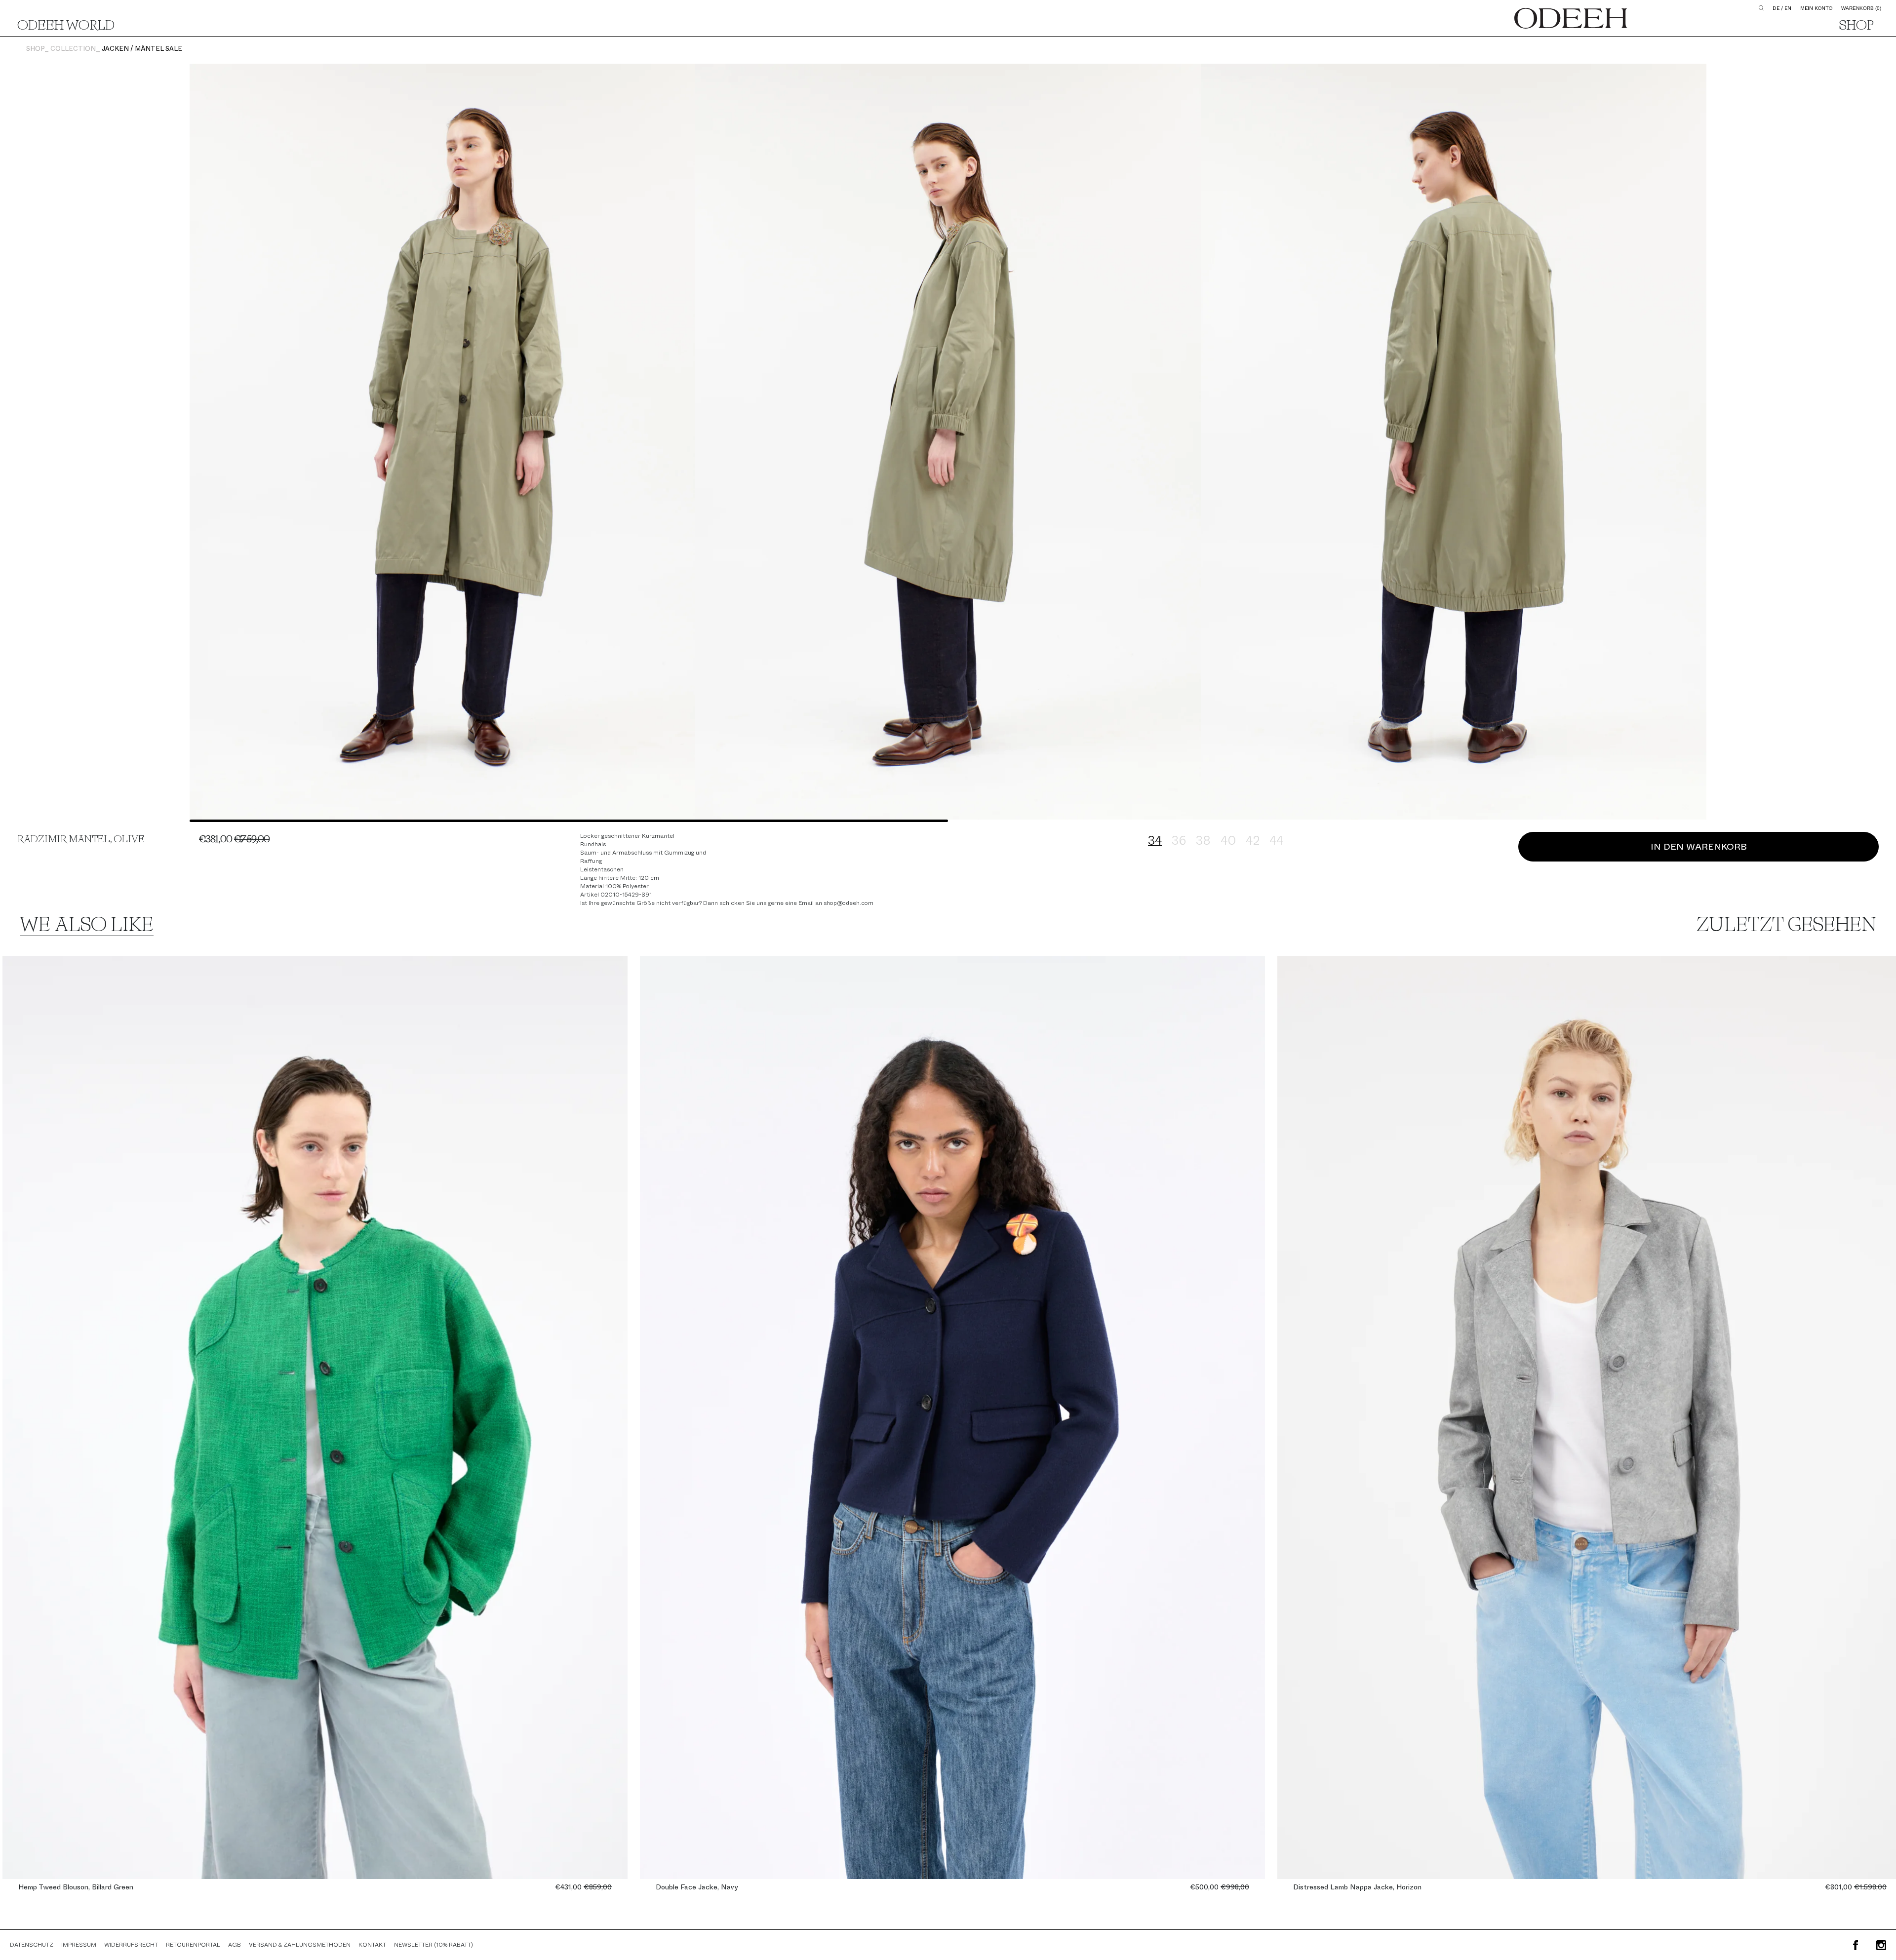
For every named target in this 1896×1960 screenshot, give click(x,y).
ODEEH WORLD (66, 26)
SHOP (1856, 26)
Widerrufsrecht (131, 1945)
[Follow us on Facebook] (1856, 1945)
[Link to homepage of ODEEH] (1571, 18)
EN (1788, 8)
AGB (235, 1945)
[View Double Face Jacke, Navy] (952, 1417)
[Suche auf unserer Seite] (1761, 8)
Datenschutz (32, 1945)
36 (1179, 841)
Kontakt (372, 1945)
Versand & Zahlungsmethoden (300, 1945)
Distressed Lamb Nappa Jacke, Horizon (1357, 1887)
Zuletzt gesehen (1786, 926)
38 (1203, 841)
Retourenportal (193, 1945)
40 (1228, 841)
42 (1253, 841)
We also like (87, 926)
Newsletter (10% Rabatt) (434, 1945)
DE (1776, 8)
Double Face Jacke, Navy (697, 1887)
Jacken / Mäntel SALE (142, 49)
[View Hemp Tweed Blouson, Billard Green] (315, 1417)
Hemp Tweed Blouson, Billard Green (76, 1887)
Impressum (79, 1945)
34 (1155, 841)
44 (1276, 841)
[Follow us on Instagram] (1881, 1945)
